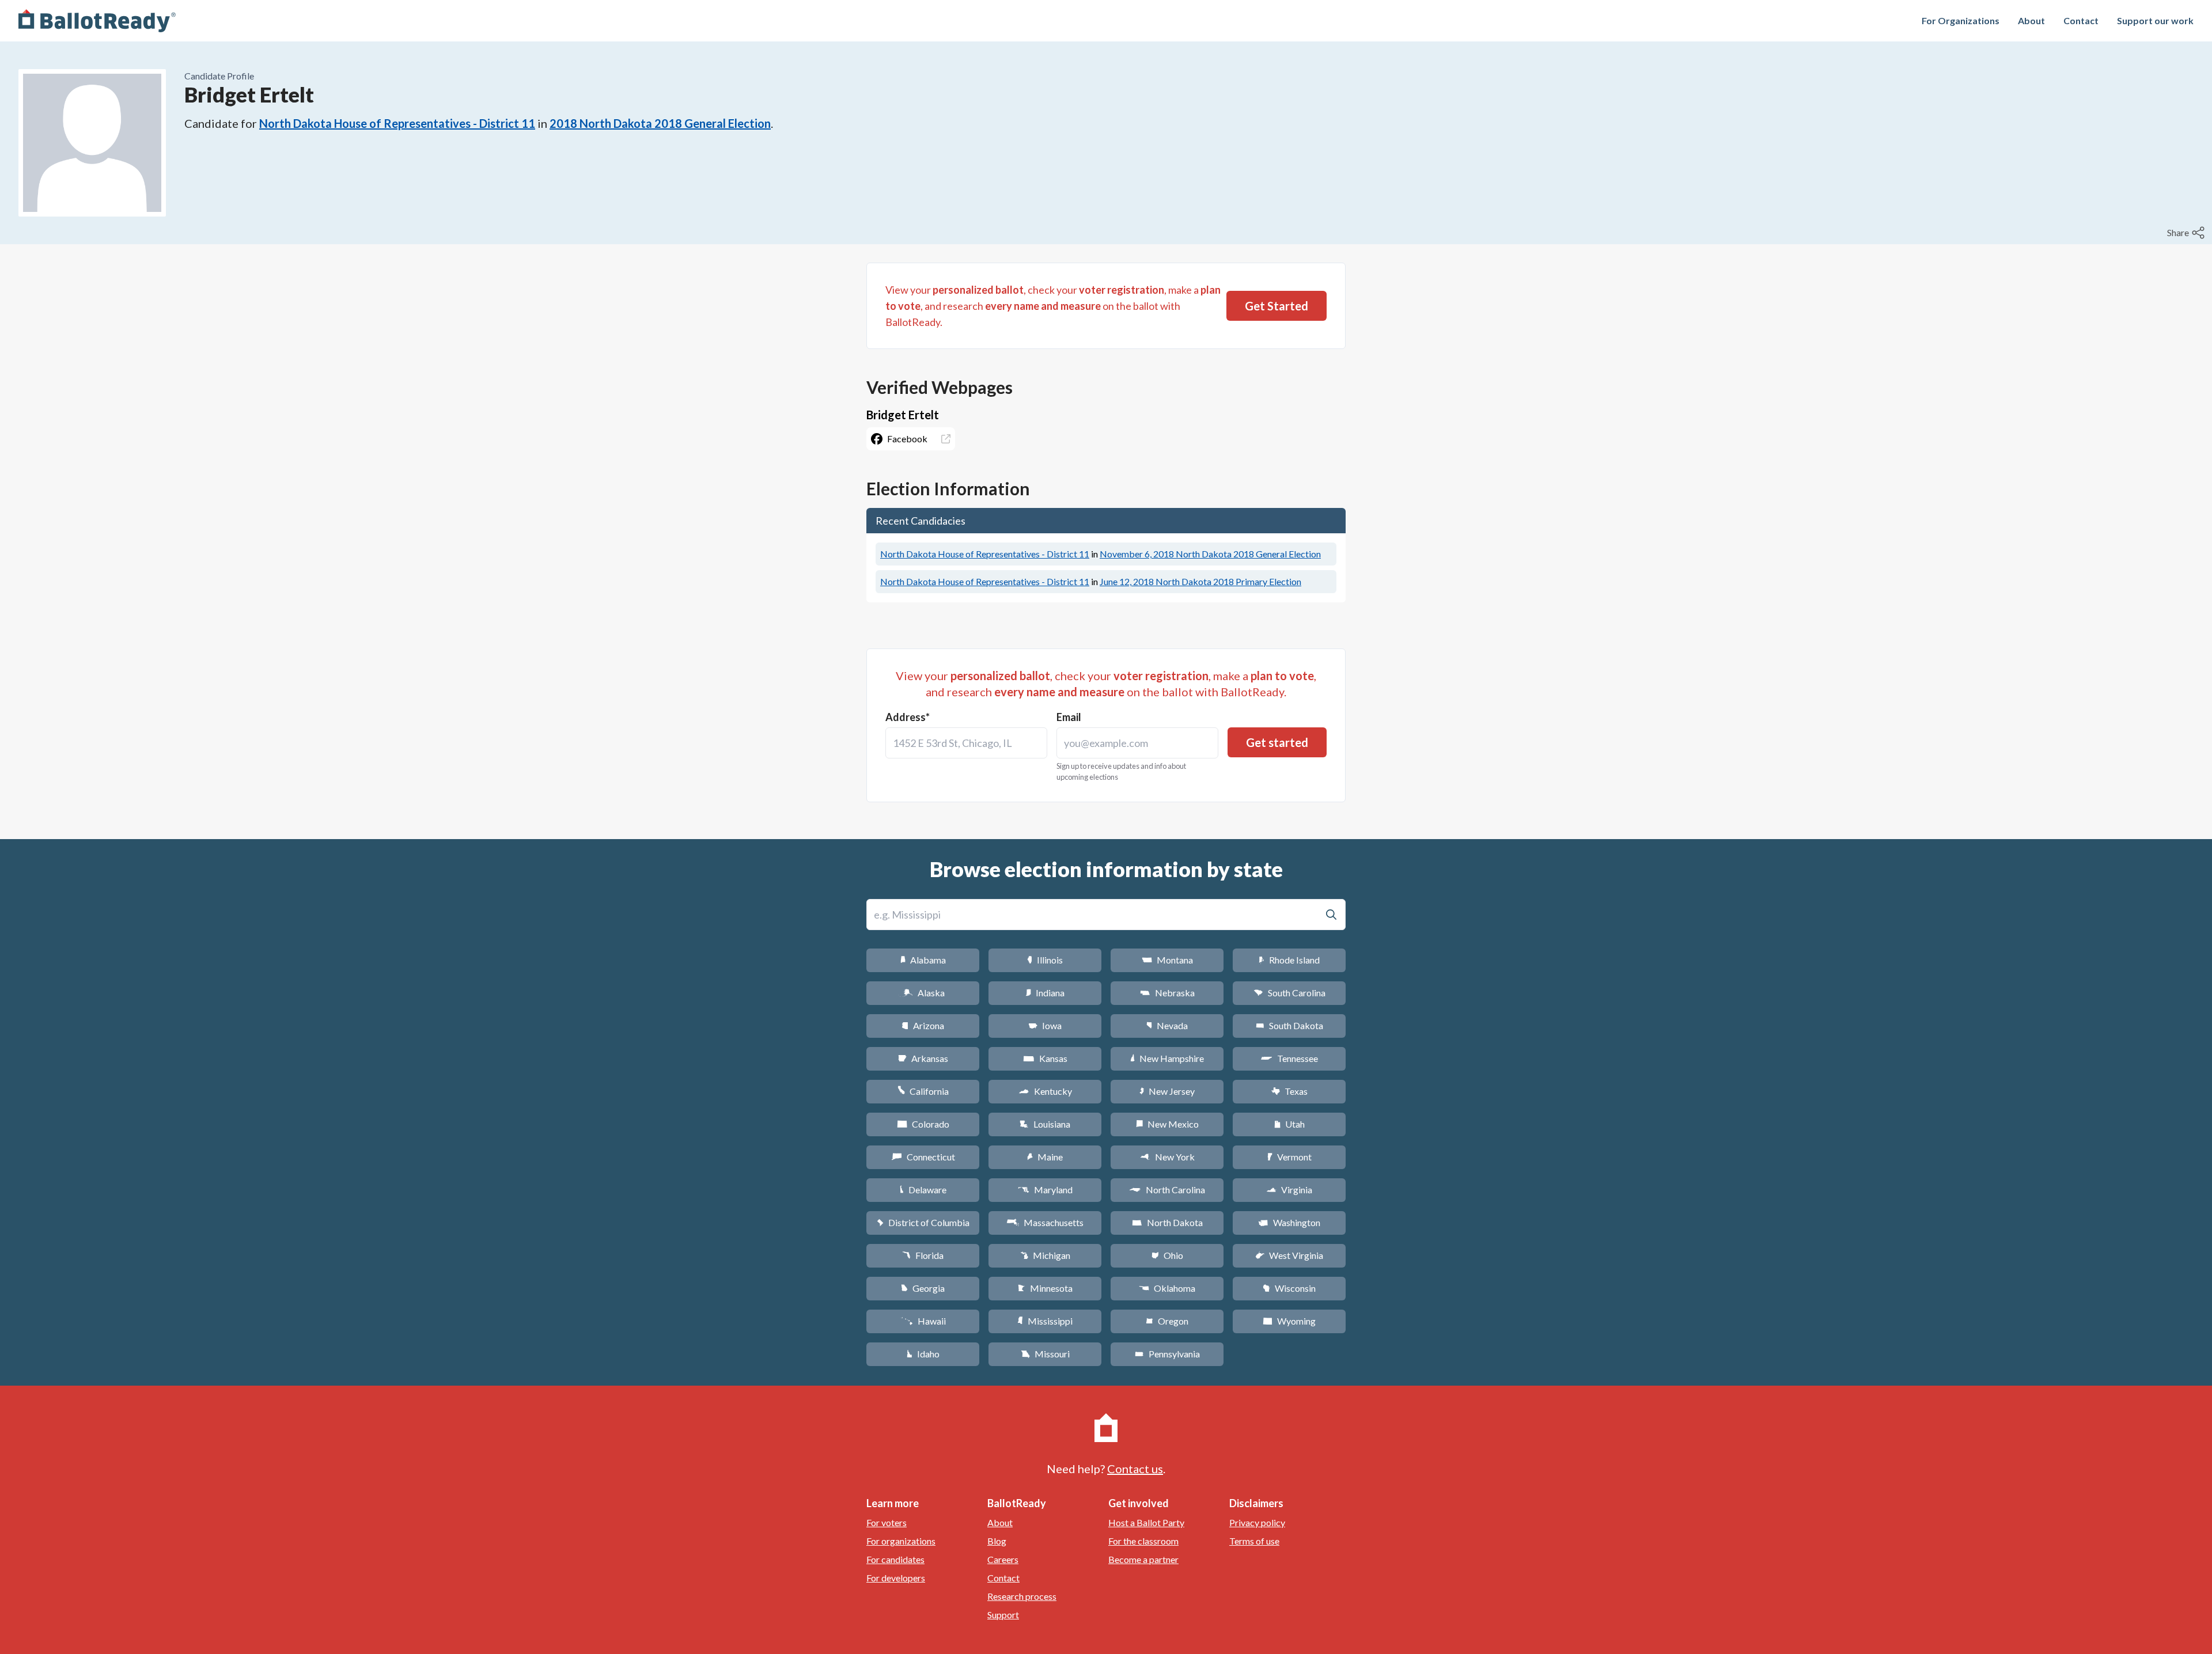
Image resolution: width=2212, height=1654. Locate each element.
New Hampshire (1167, 1058)
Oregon (1167, 1321)
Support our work (2155, 20)
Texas (1289, 1091)
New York (1167, 1157)
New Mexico (1167, 1124)
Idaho (923, 1354)
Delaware (923, 1190)
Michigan (1045, 1255)
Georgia (923, 1288)
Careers (1003, 1559)
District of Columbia (923, 1222)
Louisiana (1045, 1124)
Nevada (1167, 1025)
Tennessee (1289, 1058)
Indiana (1045, 993)
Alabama (923, 960)
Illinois (1045, 960)
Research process (1022, 1596)
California (923, 1091)
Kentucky (1045, 1091)
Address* (908, 717)
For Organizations (1961, 20)
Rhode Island (1289, 960)
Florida (923, 1255)
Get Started (1277, 306)
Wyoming (1289, 1321)
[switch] (2187, 233)
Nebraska (1167, 993)
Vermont (1289, 1157)
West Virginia (1289, 1255)
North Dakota (1167, 1222)
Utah (1289, 1124)
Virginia (1289, 1190)
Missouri (1045, 1354)
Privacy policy (1257, 1522)
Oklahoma (1167, 1288)
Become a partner (1143, 1559)
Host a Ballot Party (1146, 1522)
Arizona (923, 1025)
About (2031, 20)
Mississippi (1045, 1321)
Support (1003, 1615)
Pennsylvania (1167, 1354)
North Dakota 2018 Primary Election (1200, 581)
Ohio (1167, 1255)
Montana (1167, 960)
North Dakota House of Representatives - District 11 (397, 123)
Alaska (923, 993)
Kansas (1045, 1058)
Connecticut (923, 1157)
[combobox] (966, 743)
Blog (997, 1541)
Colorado (923, 1124)
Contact (2081, 20)
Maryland (1045, 1190)
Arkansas (923, 1058)
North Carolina (1167, 1190)
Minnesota (1045, 1288)
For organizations (901, 1541)
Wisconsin (1289, 1288)
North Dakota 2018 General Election (1210, 554)
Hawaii (923, 1321)
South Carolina (1289, 993)
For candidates (895, 1559)
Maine (1045, 1157)
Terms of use (1254, 1541)
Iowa (1045, 1025)
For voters (887, 1522)
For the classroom (1143, 1541)
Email (1069, 717)
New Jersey (1167, 1091)
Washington (1289, 1222)
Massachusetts (1045, 1222)
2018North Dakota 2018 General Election (660, 123)
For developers (896, 1578)
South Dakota (1289, 1025)
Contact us (1135, 1469)
